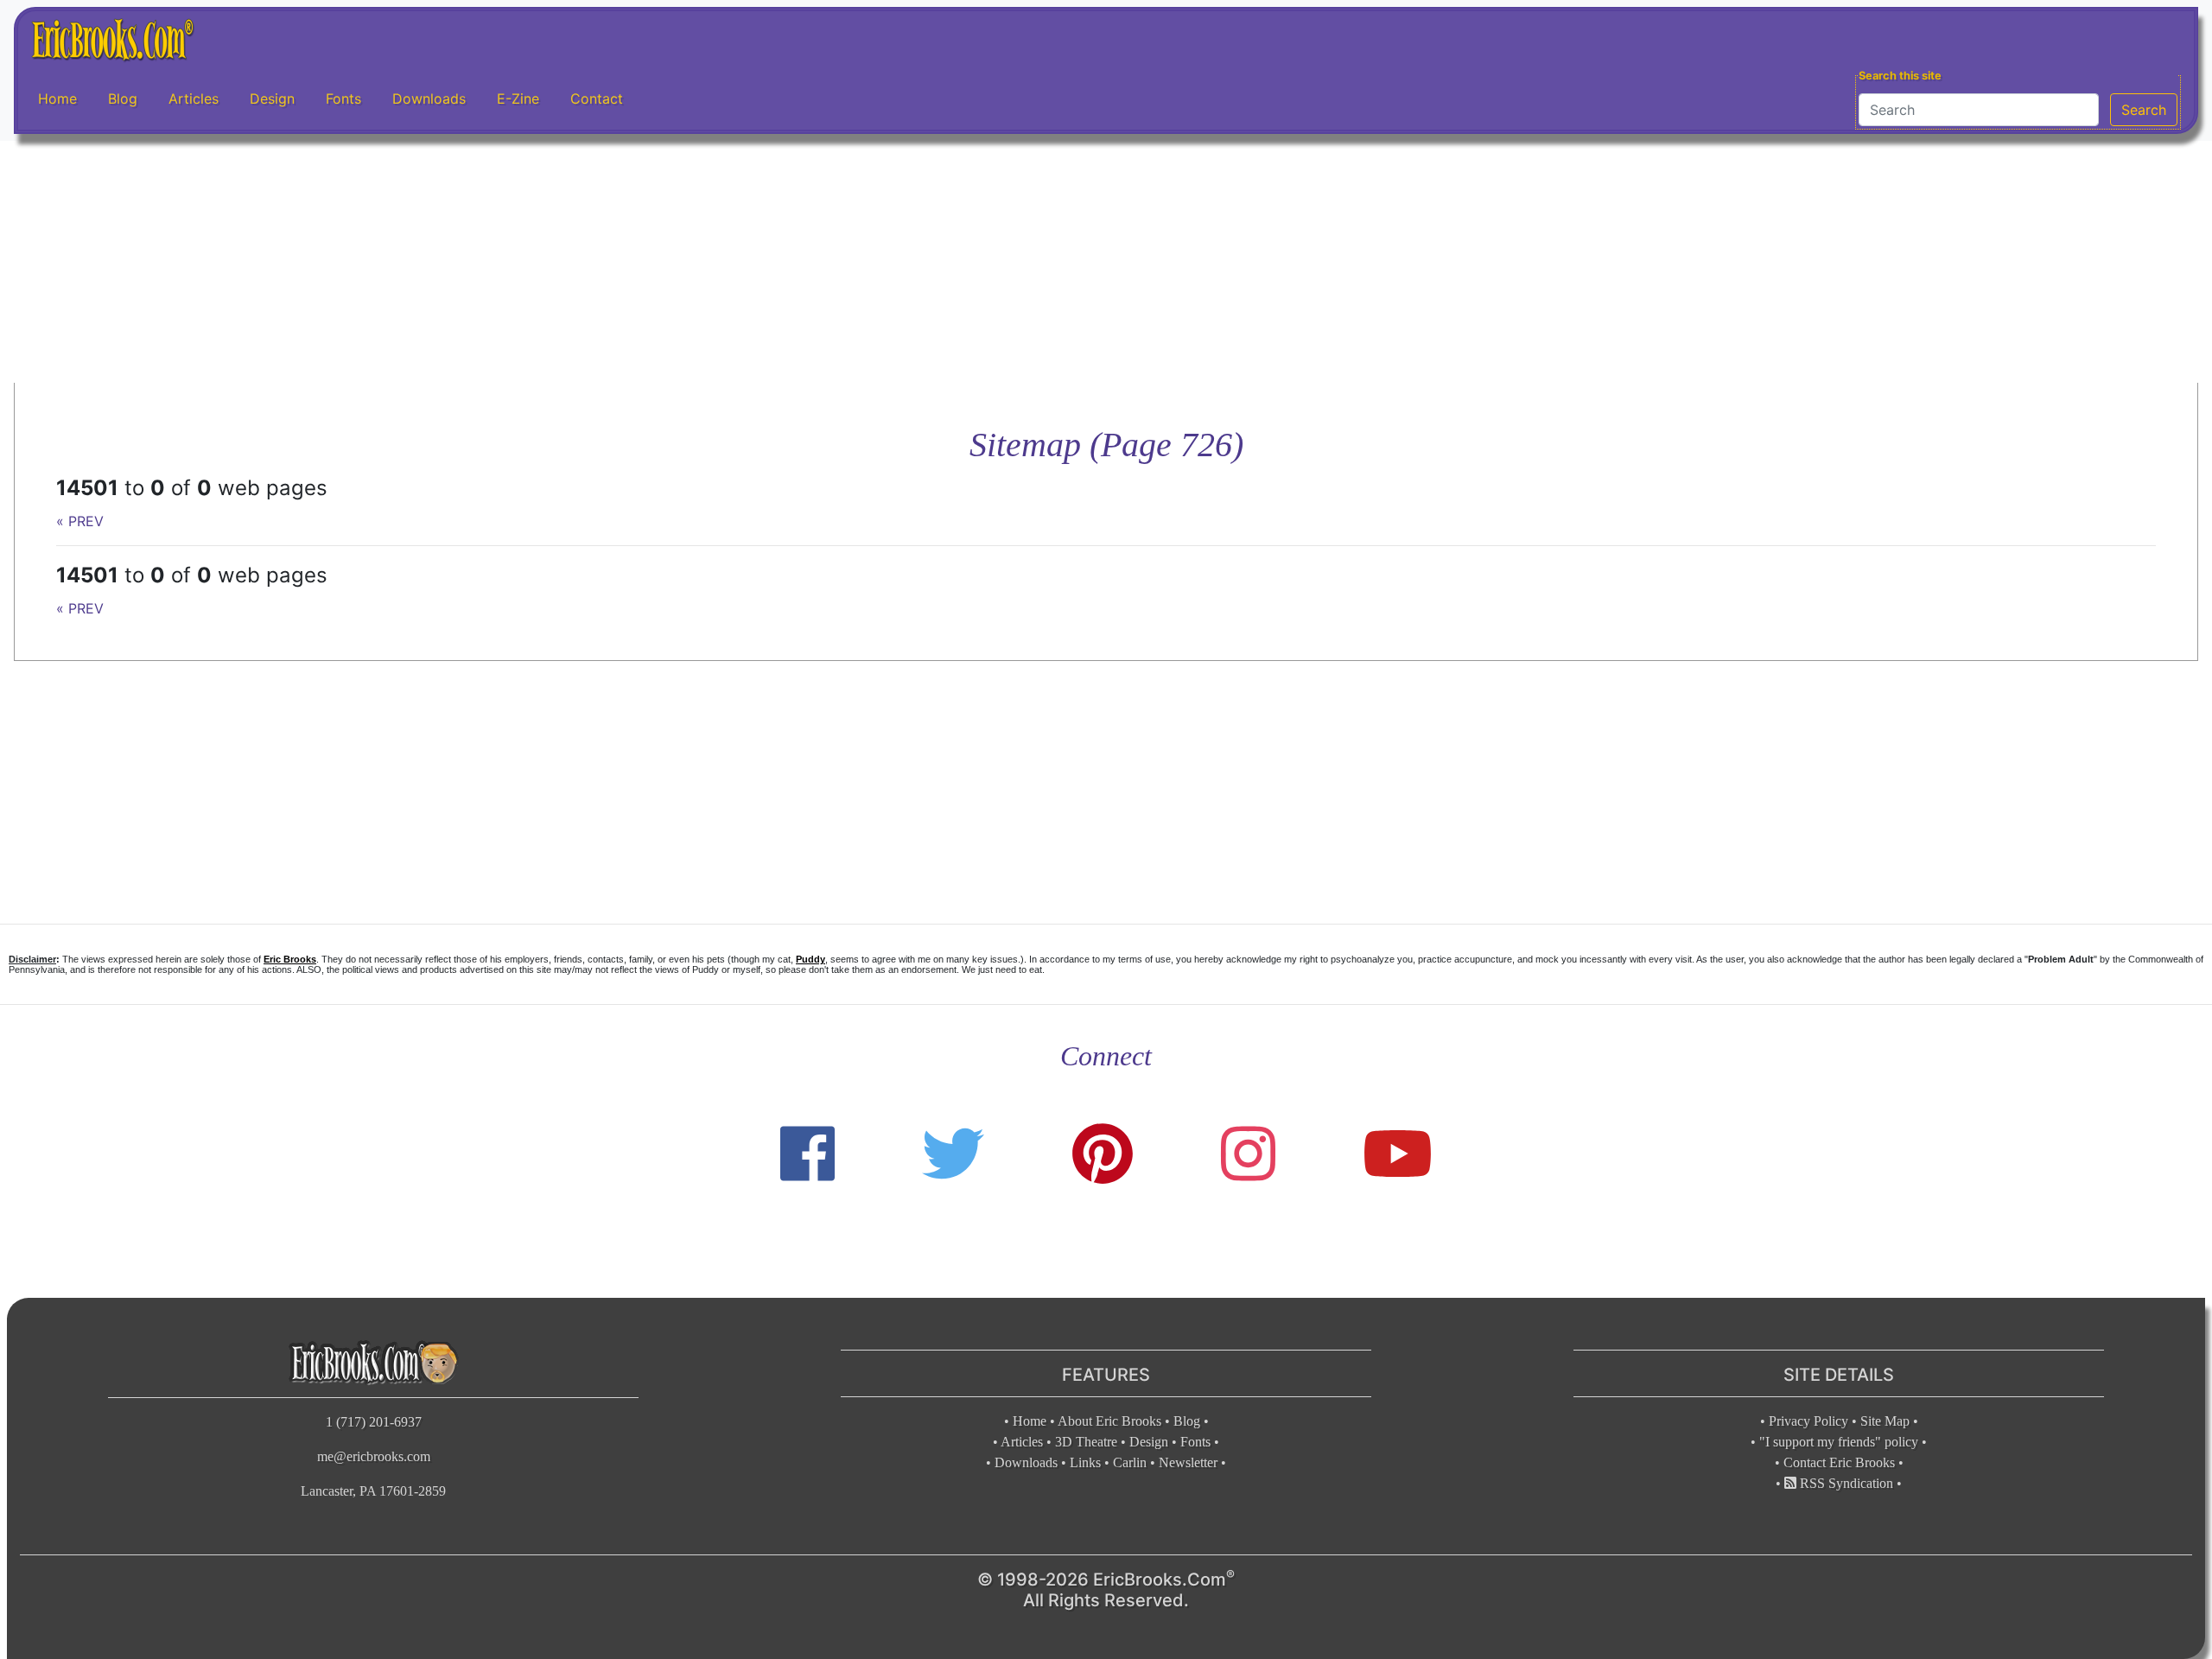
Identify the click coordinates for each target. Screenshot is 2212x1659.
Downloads (429, 99)
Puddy (810, 959)
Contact (597, 99)
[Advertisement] (1106, 262)
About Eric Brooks (1109, 1421)
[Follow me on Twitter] (953, 1154)
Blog (123, 99)
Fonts (343, 99)
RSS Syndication (1845, 1483)
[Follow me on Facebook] (807, 1154)
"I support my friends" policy (1839, 1442)
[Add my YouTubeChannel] (1398, 1154)
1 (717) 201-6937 (374, 1422)
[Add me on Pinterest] (1103, 1154)
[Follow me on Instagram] (1248, 1154)
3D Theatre (1086, 1442)
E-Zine (518, 99)
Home (57, 99)
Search (2144, 110)
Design (272, 99)
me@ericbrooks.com (374, 1456)
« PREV (80, 521)
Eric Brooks (290, 959)
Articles (194, 99)
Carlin (1130, 1462)
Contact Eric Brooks (1839, 1462)
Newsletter (1188, 1462)
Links (1085, 1462)
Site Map (1885, 1421)
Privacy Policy (1808, 1421)
